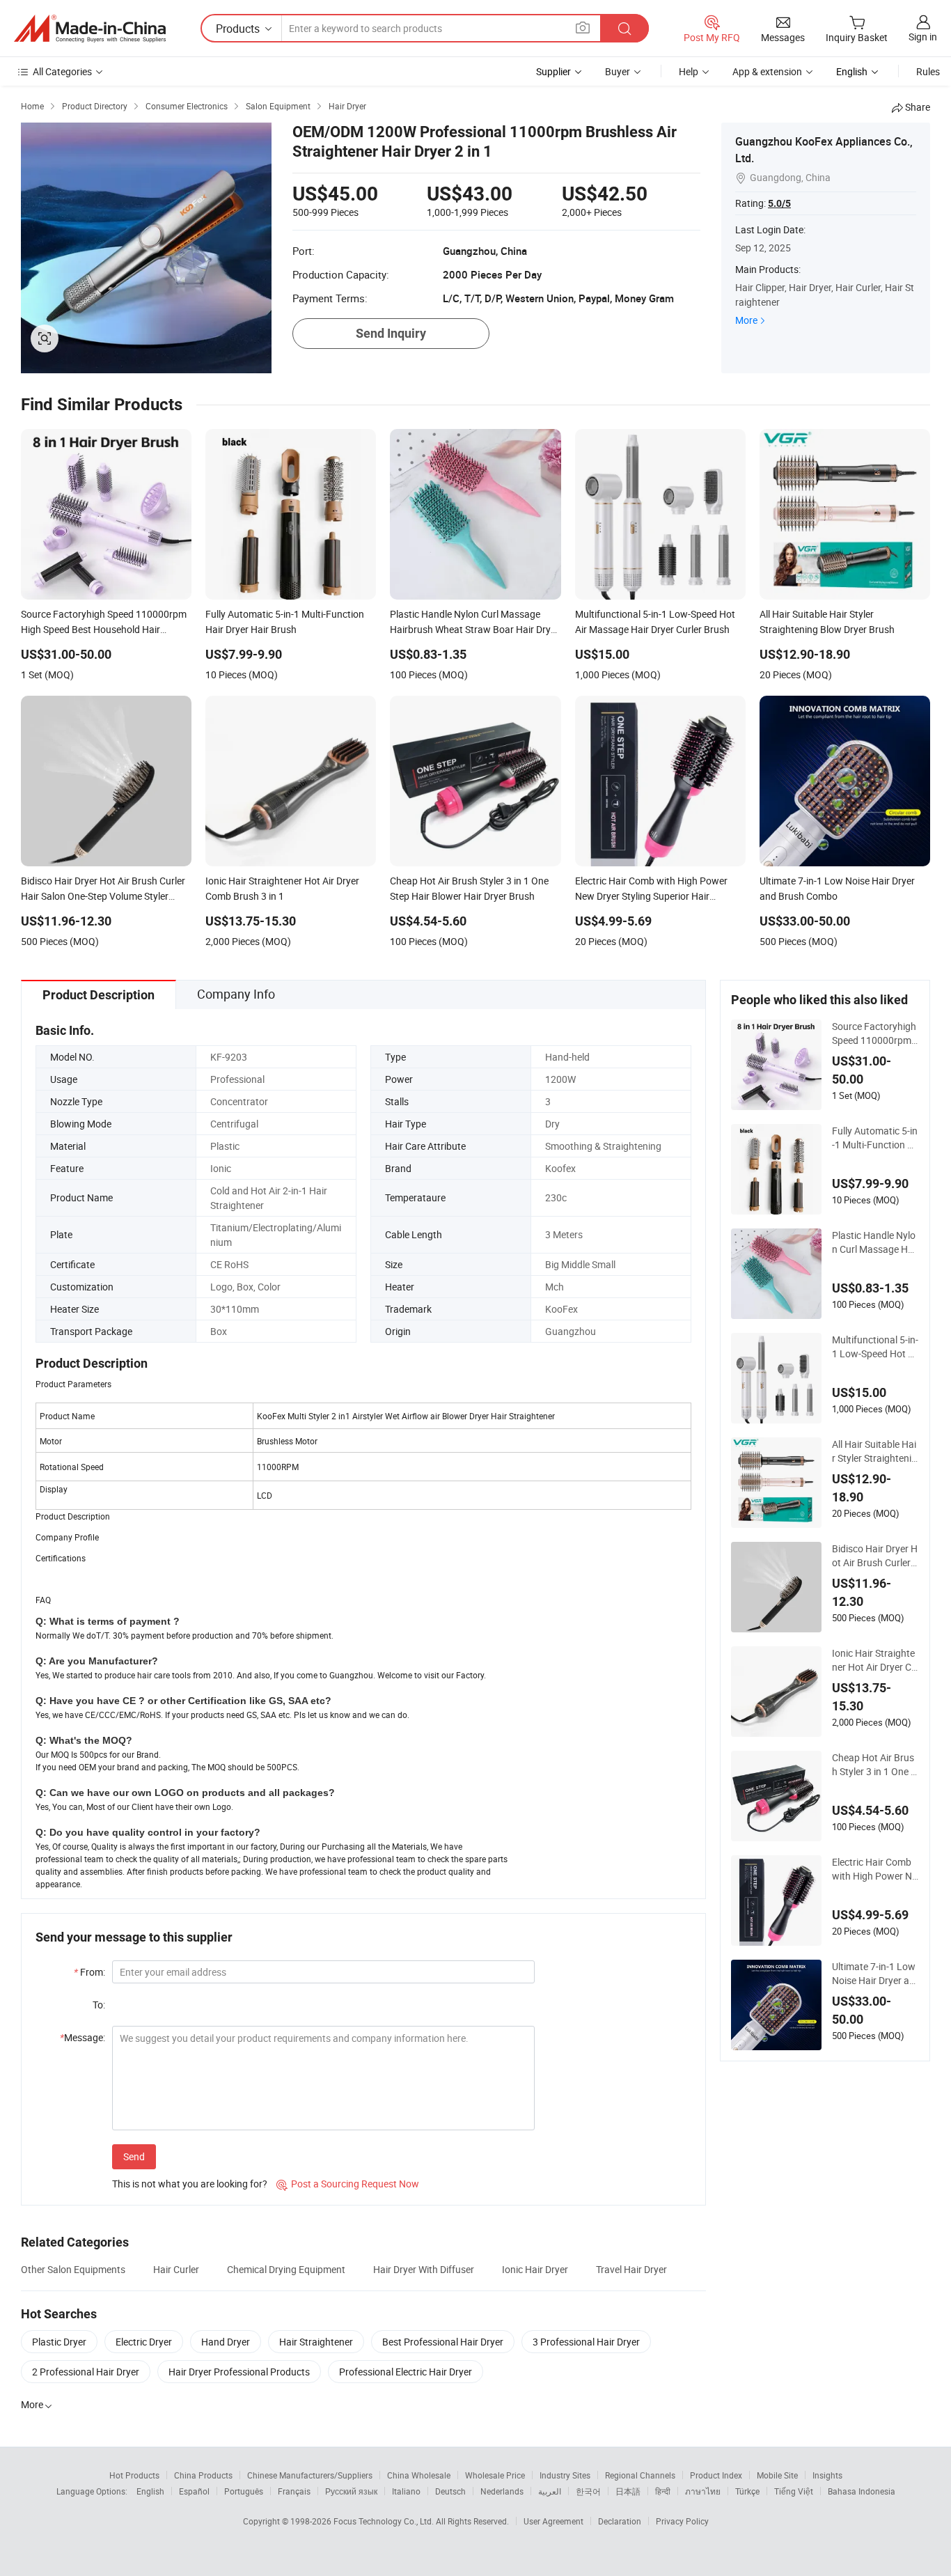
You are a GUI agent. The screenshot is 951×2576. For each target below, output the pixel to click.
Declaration (620, 2521)
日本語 (628, 2491)
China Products (203, 2475)
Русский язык (351, 2491)
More (746, 320)
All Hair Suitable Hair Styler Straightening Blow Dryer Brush (874, 1451)
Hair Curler (176, 2269)
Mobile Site (777, 2475)
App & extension (767, 71)
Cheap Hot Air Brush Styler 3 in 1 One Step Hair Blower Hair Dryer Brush (875, 1765)
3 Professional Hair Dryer (586, 2342)
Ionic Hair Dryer (535, 2269)
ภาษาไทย (703, 2491)
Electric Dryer (144, 2342)
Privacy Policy (682, 2521)
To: (99, 2005)
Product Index (716, 2475)
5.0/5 (779, 203)
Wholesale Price (495, 2475)
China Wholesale (419, 2475)
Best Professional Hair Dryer (443, 2342)
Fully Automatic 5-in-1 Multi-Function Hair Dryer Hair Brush (875, 1138)
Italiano (406, 2491)
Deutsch (450, 2491)
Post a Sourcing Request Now (348, 2184)
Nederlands (502, 2491)
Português (244, 2491)
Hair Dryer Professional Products (239, 2372)
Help (689, 71)
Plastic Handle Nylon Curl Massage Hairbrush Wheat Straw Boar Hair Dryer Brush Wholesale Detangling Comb (875, 1242)
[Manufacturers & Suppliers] (90, 29)
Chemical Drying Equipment (286, 2269)
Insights (827, 2475)
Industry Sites (565, 2475)
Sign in (923, 37)
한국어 (588, 2491)
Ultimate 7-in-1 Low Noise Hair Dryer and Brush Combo (874, 1974)
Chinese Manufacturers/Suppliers (310, 2475)
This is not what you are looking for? (190, 2184)
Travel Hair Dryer (631, 2269)
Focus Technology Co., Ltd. (385, 2521)
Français (294, 2491)
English (150, 2491)
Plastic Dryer (59, 2342)
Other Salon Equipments (73, 2269)
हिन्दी (663, 2491)
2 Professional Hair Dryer (86, 2372)
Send (134, 2156)
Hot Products (134, 2475)
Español (194, 2491)
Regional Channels (640, 2475)
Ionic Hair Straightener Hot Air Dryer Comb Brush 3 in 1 (874, 1660)
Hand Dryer (226, 2342)
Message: (82, 2037)
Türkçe (747, 2491)
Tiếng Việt (794, 2491)
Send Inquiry (391, 333)
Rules (928, 71)
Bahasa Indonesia (862, 2491)
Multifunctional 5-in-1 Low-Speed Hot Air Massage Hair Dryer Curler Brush (875, 1347)
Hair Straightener (316, 2342)
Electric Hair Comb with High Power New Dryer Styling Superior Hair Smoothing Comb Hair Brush (874, 1869)
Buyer (618, 71)
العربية (550, 2491)
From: (89, 1972)
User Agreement (553, 2521)
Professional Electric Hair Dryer (406, 2372)
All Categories (62, 71)
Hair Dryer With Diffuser (424, 2269)
